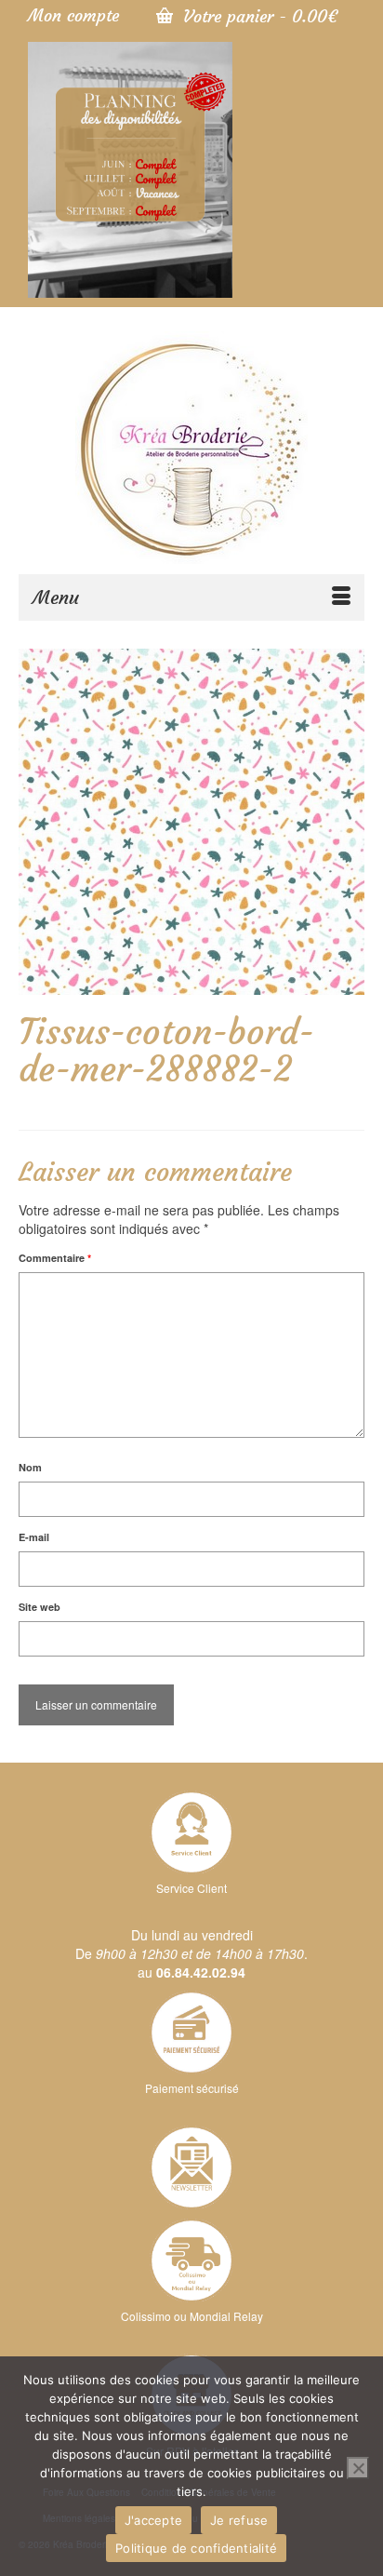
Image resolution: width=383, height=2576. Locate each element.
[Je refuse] (358, 2468)
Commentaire (55, 1258)
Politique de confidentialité (196, 2548)
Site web (40, 1607)
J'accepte (153, 2520)
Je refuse (239, 2520)
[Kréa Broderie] (191, 448)
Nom (30, 1467)
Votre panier (258, 16)
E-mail (34, 1537)
